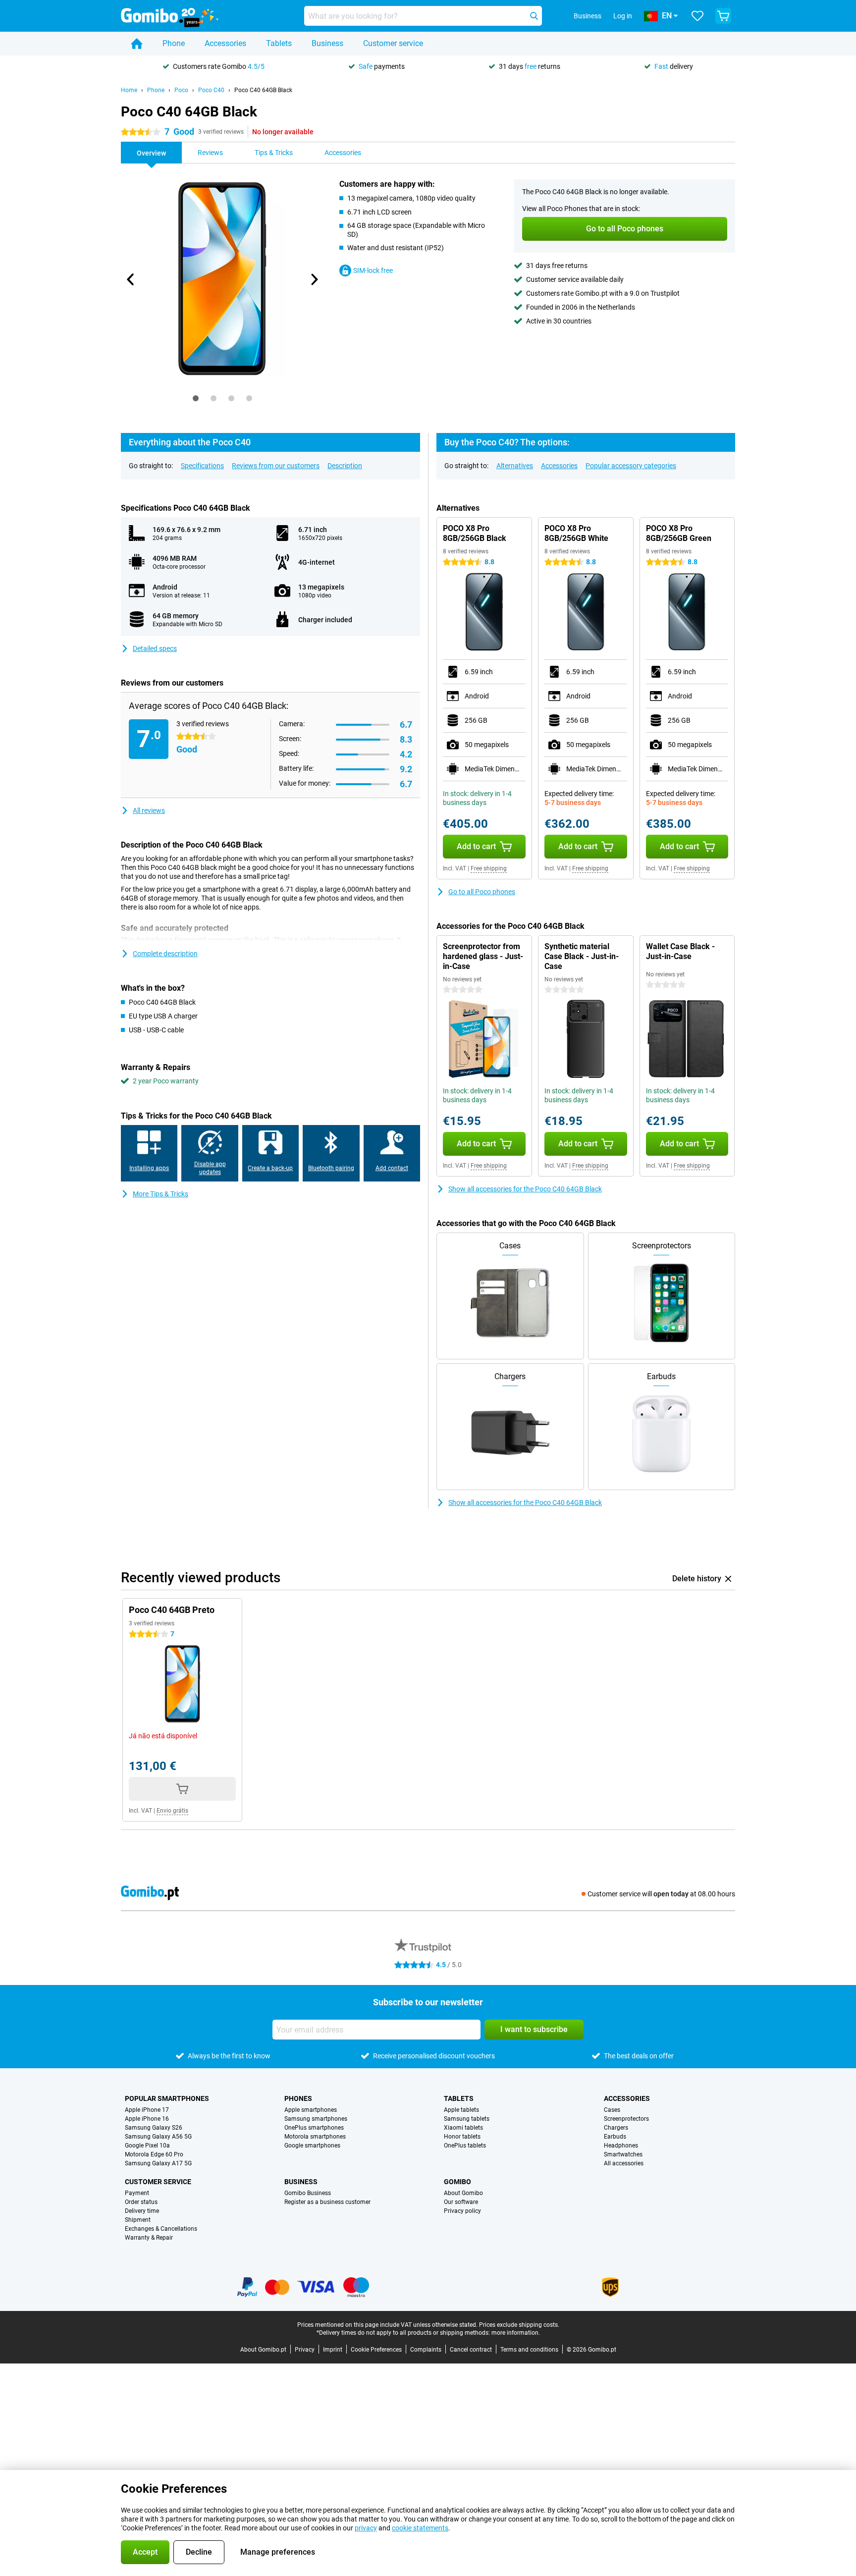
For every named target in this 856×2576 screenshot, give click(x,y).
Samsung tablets (467, 2119)
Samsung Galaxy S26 (154, 2128)
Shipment (138, 2220)
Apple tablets (461, 2110)
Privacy (305, 2350)
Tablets (279, 43)
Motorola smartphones (315, 2137)
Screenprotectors (626, 2119)
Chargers (616, 2128)
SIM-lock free (373, 270)
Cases (612, 2110)
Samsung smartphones (316, 2119)
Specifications (202, 466)
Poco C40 (211, 90)
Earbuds (615, 2137)
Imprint (333, 2350)
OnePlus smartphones (314, 2128)
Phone (174, 43)
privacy (366, 2528)
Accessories (225, 43)
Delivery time (142, 2211)
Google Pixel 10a (147, 2146)
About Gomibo (463, 2193)
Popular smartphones (167, 2098)
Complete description (165, 954)
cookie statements (420, 2528)
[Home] (137, 44)
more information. (516, 2333)
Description (345, 466)
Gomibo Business (308, 2193)
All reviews (149, 810)
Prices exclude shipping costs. (519, 2325)
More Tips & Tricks (160, 1194)
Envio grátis (172, 1811)
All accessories (624, 2163)
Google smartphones (312, 2146)
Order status (141, 2202)
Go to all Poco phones (482, 892)
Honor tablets (462, 2137)
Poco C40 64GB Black (263, 90)
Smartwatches (623, 2154)
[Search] (534, 16)
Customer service (393, 43)
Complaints (426, 2350)
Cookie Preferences (376, 2350)
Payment (137, 2193)
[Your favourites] (697, 16)
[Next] (314, 279)
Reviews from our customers (276, 466)
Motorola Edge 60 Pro (154, 2154)
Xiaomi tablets (463, 2128)
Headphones (621, 2146)
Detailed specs (155, 648)
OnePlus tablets (465, 2146)
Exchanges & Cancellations (161, 2229)
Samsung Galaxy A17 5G (158, 2163)
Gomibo (457, 2182)
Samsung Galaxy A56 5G (158, 2137)
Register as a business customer (327, 2202)
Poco (181, 90)
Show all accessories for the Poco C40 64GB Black (525, 1189)
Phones (298, 2098)
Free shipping (489, 868)
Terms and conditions (529, 2350)
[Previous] (131, 279)
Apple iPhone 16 (147, 2119)
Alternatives (515, 466)
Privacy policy (462, 2211)
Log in (623, 16)
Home (129, 90)
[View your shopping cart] (723, 16)
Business (327, 43)
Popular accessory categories (631, 466)
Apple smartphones (311, 2110)
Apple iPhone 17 (147, 2110)
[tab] (196, 398)
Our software (461, 2202)
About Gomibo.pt (263, 2350)
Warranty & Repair (149, 2238)
